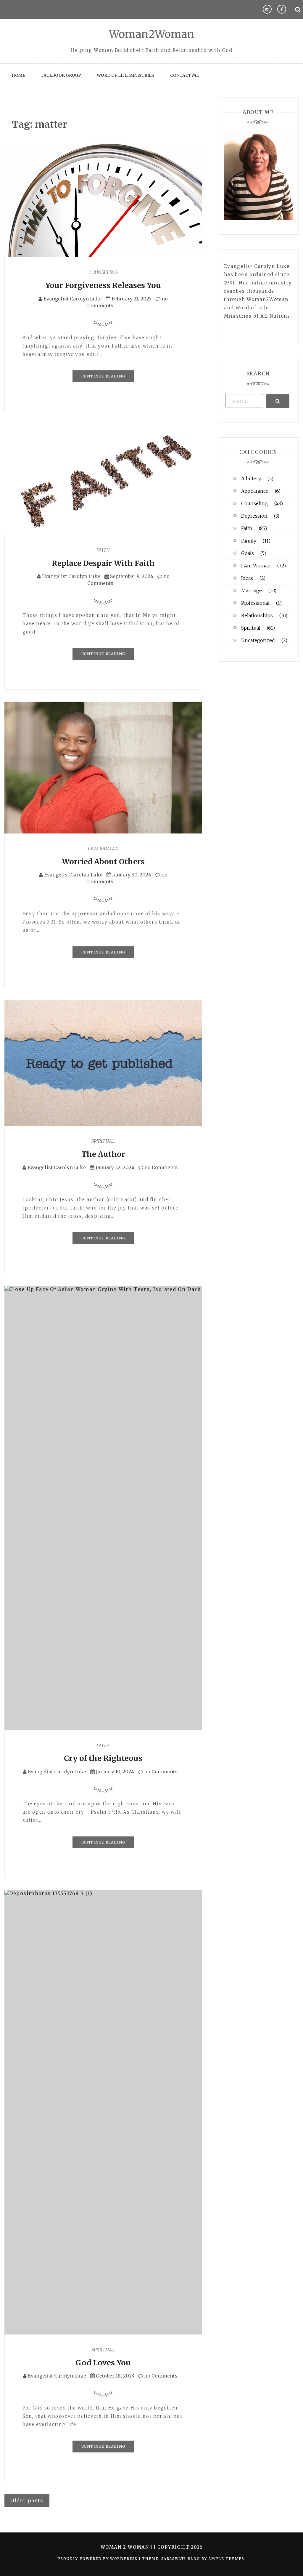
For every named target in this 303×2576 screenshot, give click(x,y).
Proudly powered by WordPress (98, 2559)
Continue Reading (103, 376)
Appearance (255, 491)
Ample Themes (226, 2559)
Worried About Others (103, 862)
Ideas (247, 578)
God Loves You (103, 2363)
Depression (254, 516)
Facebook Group (61, 75)
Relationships (257, 615)
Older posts (27, 2500)
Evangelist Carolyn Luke (73, 299)
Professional (255, 603)
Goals (248, 553)
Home (18, 75)
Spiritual (103, 1141)
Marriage (252, 591)
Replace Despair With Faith (103, 563)
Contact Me (184, 75)
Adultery (251, 479)
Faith (103, 550)
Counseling (103, 272)
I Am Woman (103, 849)
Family (249, 541)
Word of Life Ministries (125, 75)
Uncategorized (258, 640)
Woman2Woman (152, 34)
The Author (103, 1154)
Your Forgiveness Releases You (103, 285)
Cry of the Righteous (103, 1758)
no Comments (161, 1167)
